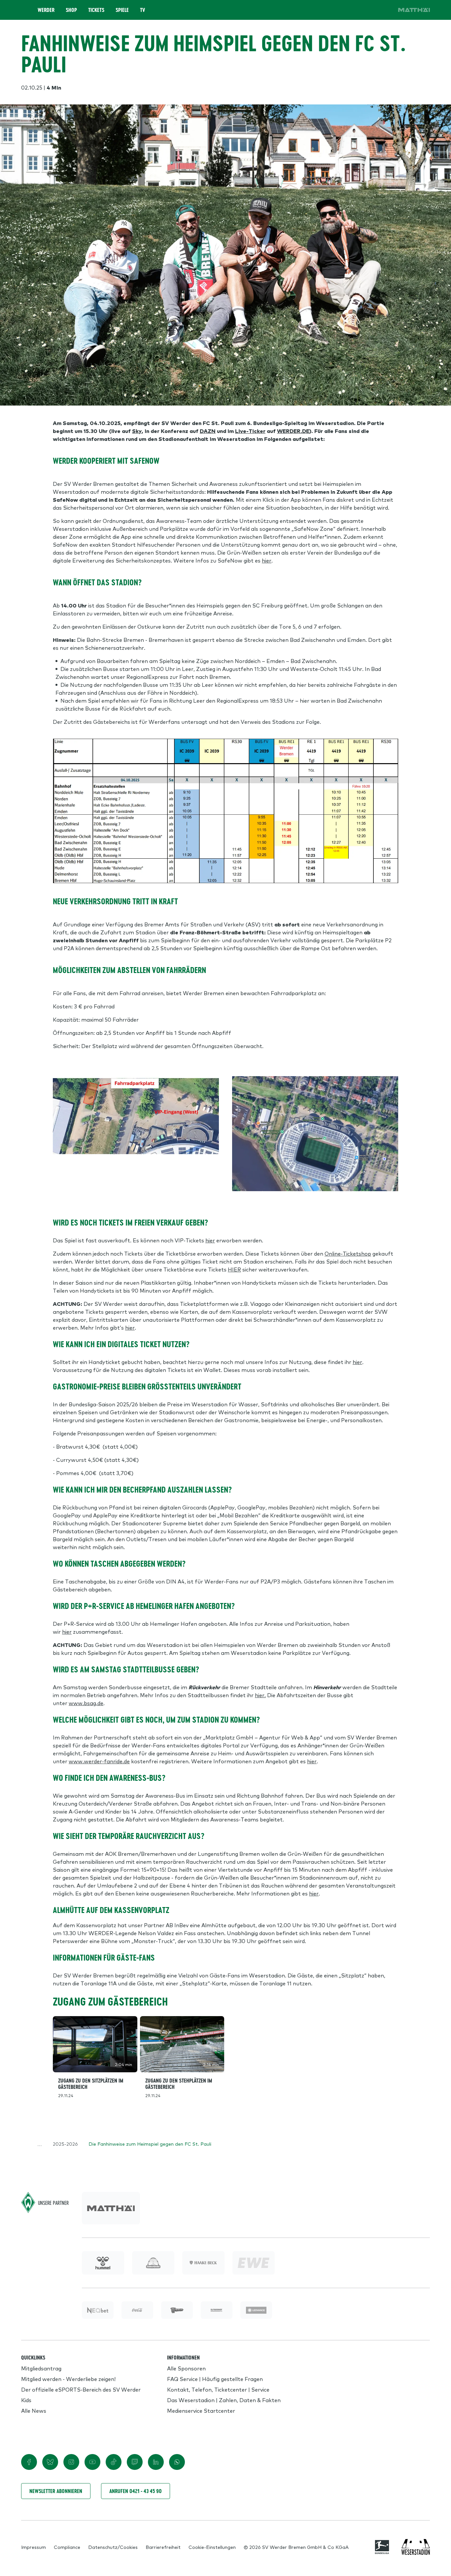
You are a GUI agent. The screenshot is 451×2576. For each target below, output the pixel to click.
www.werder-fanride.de (99, 1761)
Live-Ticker (250, 431)
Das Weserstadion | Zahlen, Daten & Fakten (224, 2400)
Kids (26, 2400)
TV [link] (142, 10)
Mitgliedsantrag (41, 2368)
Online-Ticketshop (348, 1253)
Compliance (67, 2547)
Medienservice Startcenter (201, 2410)
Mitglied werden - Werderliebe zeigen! (68, 2379)
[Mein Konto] (385, 10)
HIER (234, 1269)
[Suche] (348, 10)
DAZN (208, 431)
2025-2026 (65, 2144)
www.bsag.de (86, 1703)
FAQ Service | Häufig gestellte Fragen (215, 2379)
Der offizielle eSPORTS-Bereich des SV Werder (81, 2389)
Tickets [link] (96, 10)
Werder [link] (46, 10)
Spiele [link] (122, 10)
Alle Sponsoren (186, 2368)
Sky (137, 431)
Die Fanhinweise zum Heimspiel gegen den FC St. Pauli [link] (150, 2144)
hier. (260, 1695)
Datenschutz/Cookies (113, 2547)
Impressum (34, 2547)
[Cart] (366, 10)
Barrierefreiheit (163, 2547)
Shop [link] (71, 10)
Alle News (34, 2410)
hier (267, 560)
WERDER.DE (293, 431)
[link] (414, 10)
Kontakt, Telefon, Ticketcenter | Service (218, 2389)
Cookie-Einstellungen (212, 2547)
